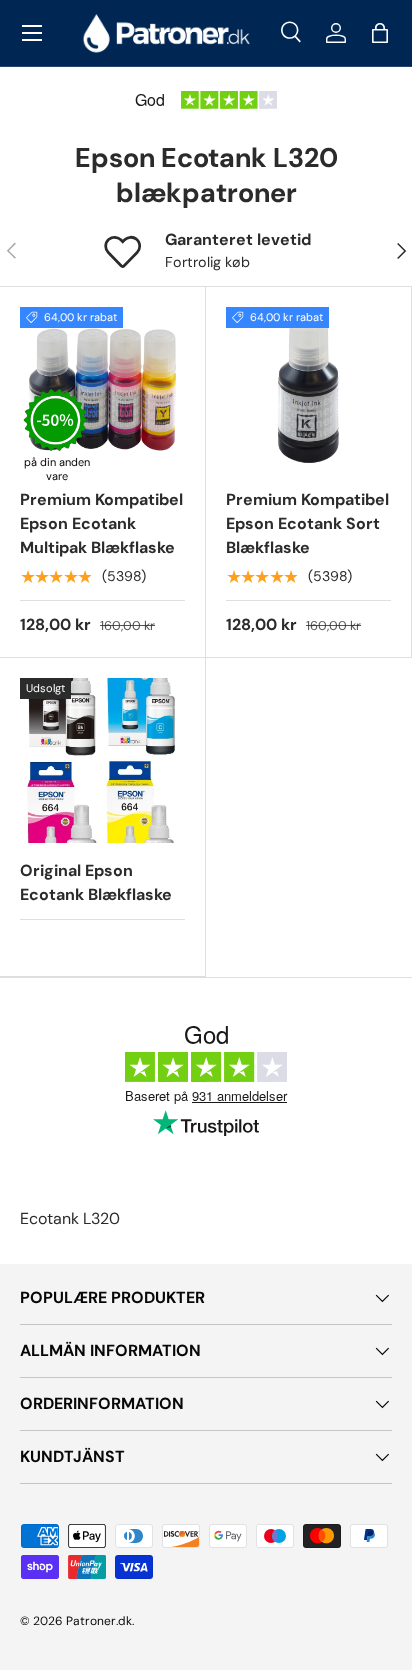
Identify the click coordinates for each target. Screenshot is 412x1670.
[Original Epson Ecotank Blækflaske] (102, 760)
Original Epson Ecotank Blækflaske (96, 882)
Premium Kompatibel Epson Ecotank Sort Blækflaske (307, 523)
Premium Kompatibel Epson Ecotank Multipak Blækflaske (101, 523)
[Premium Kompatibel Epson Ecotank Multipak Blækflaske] (102, 389)
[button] (380, 33)
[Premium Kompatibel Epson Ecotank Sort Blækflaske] (308, 389)
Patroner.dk (99, 1621)
